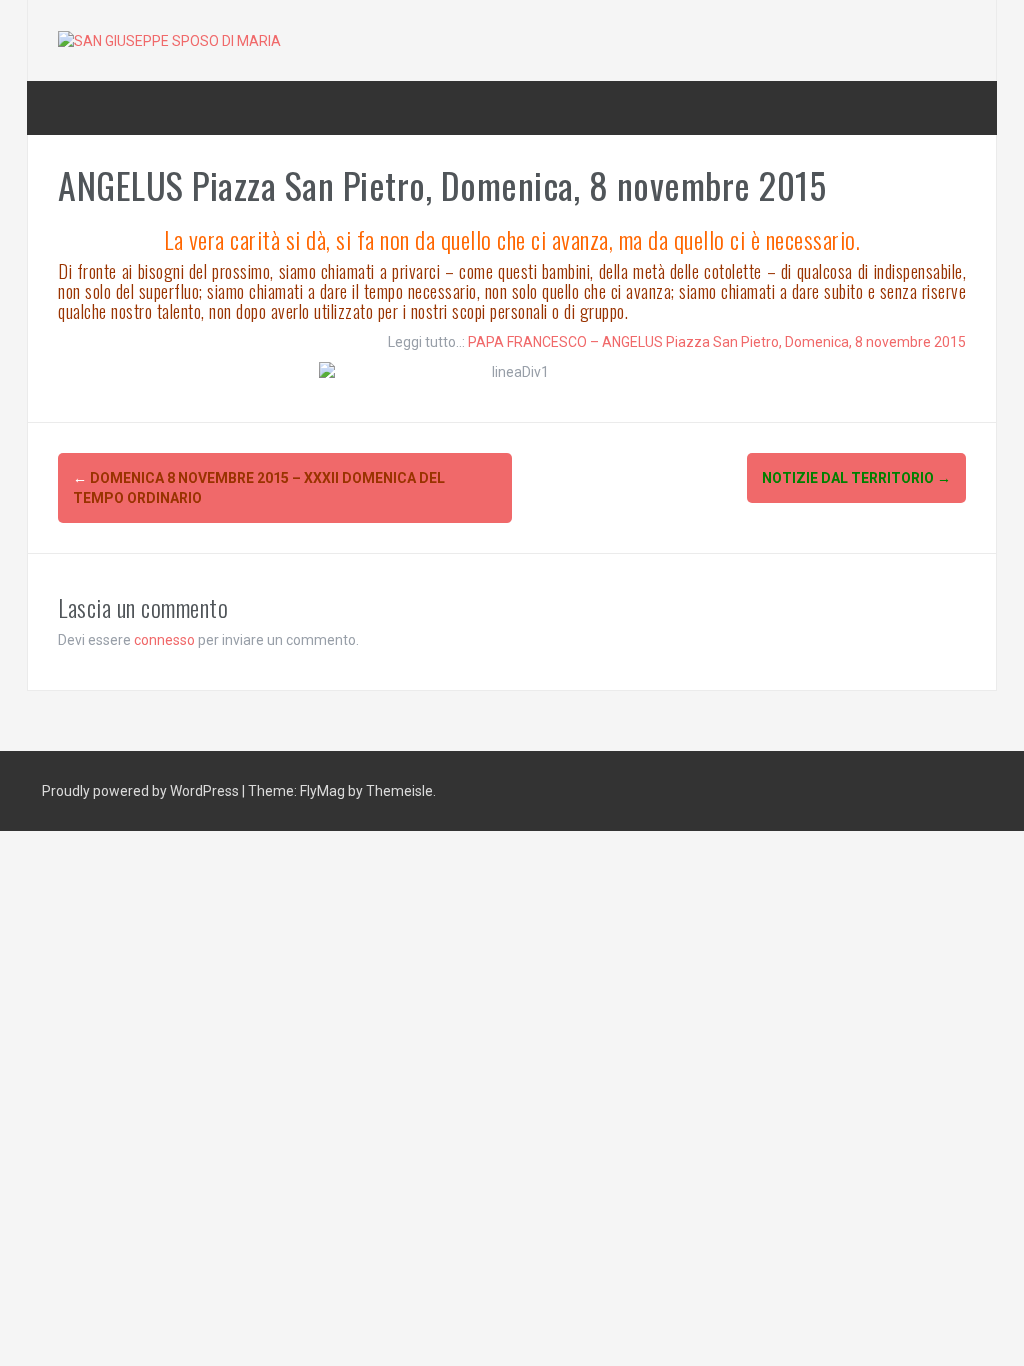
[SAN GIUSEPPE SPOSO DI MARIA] (169, 40)
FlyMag (322, 791)
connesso (164, 640)
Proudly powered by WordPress (142, 791)
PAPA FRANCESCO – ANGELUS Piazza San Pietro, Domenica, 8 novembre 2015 (717, 342)
